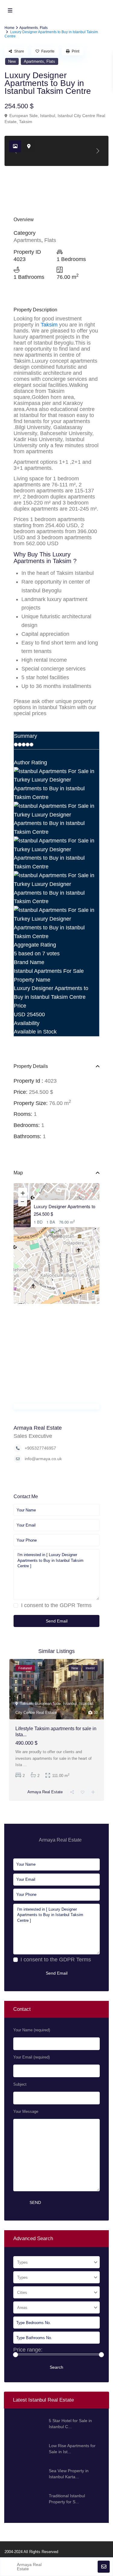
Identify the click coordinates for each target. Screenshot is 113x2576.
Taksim (26, 122)
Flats (44, 28)
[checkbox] (16, 1605)
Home (9, 28)
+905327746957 (40, 1448)
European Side (24, 116)
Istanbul (48, 116)
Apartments (29, 28)
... (25, 1765)
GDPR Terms (76, 1605)
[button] (57, 1236)
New (12, 61)
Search (56, 2367)
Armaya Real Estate (38, 1428)
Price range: (28, 2350)
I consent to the (56, 1605)
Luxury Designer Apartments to (64, 1206)
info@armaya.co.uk (43, 1459)
